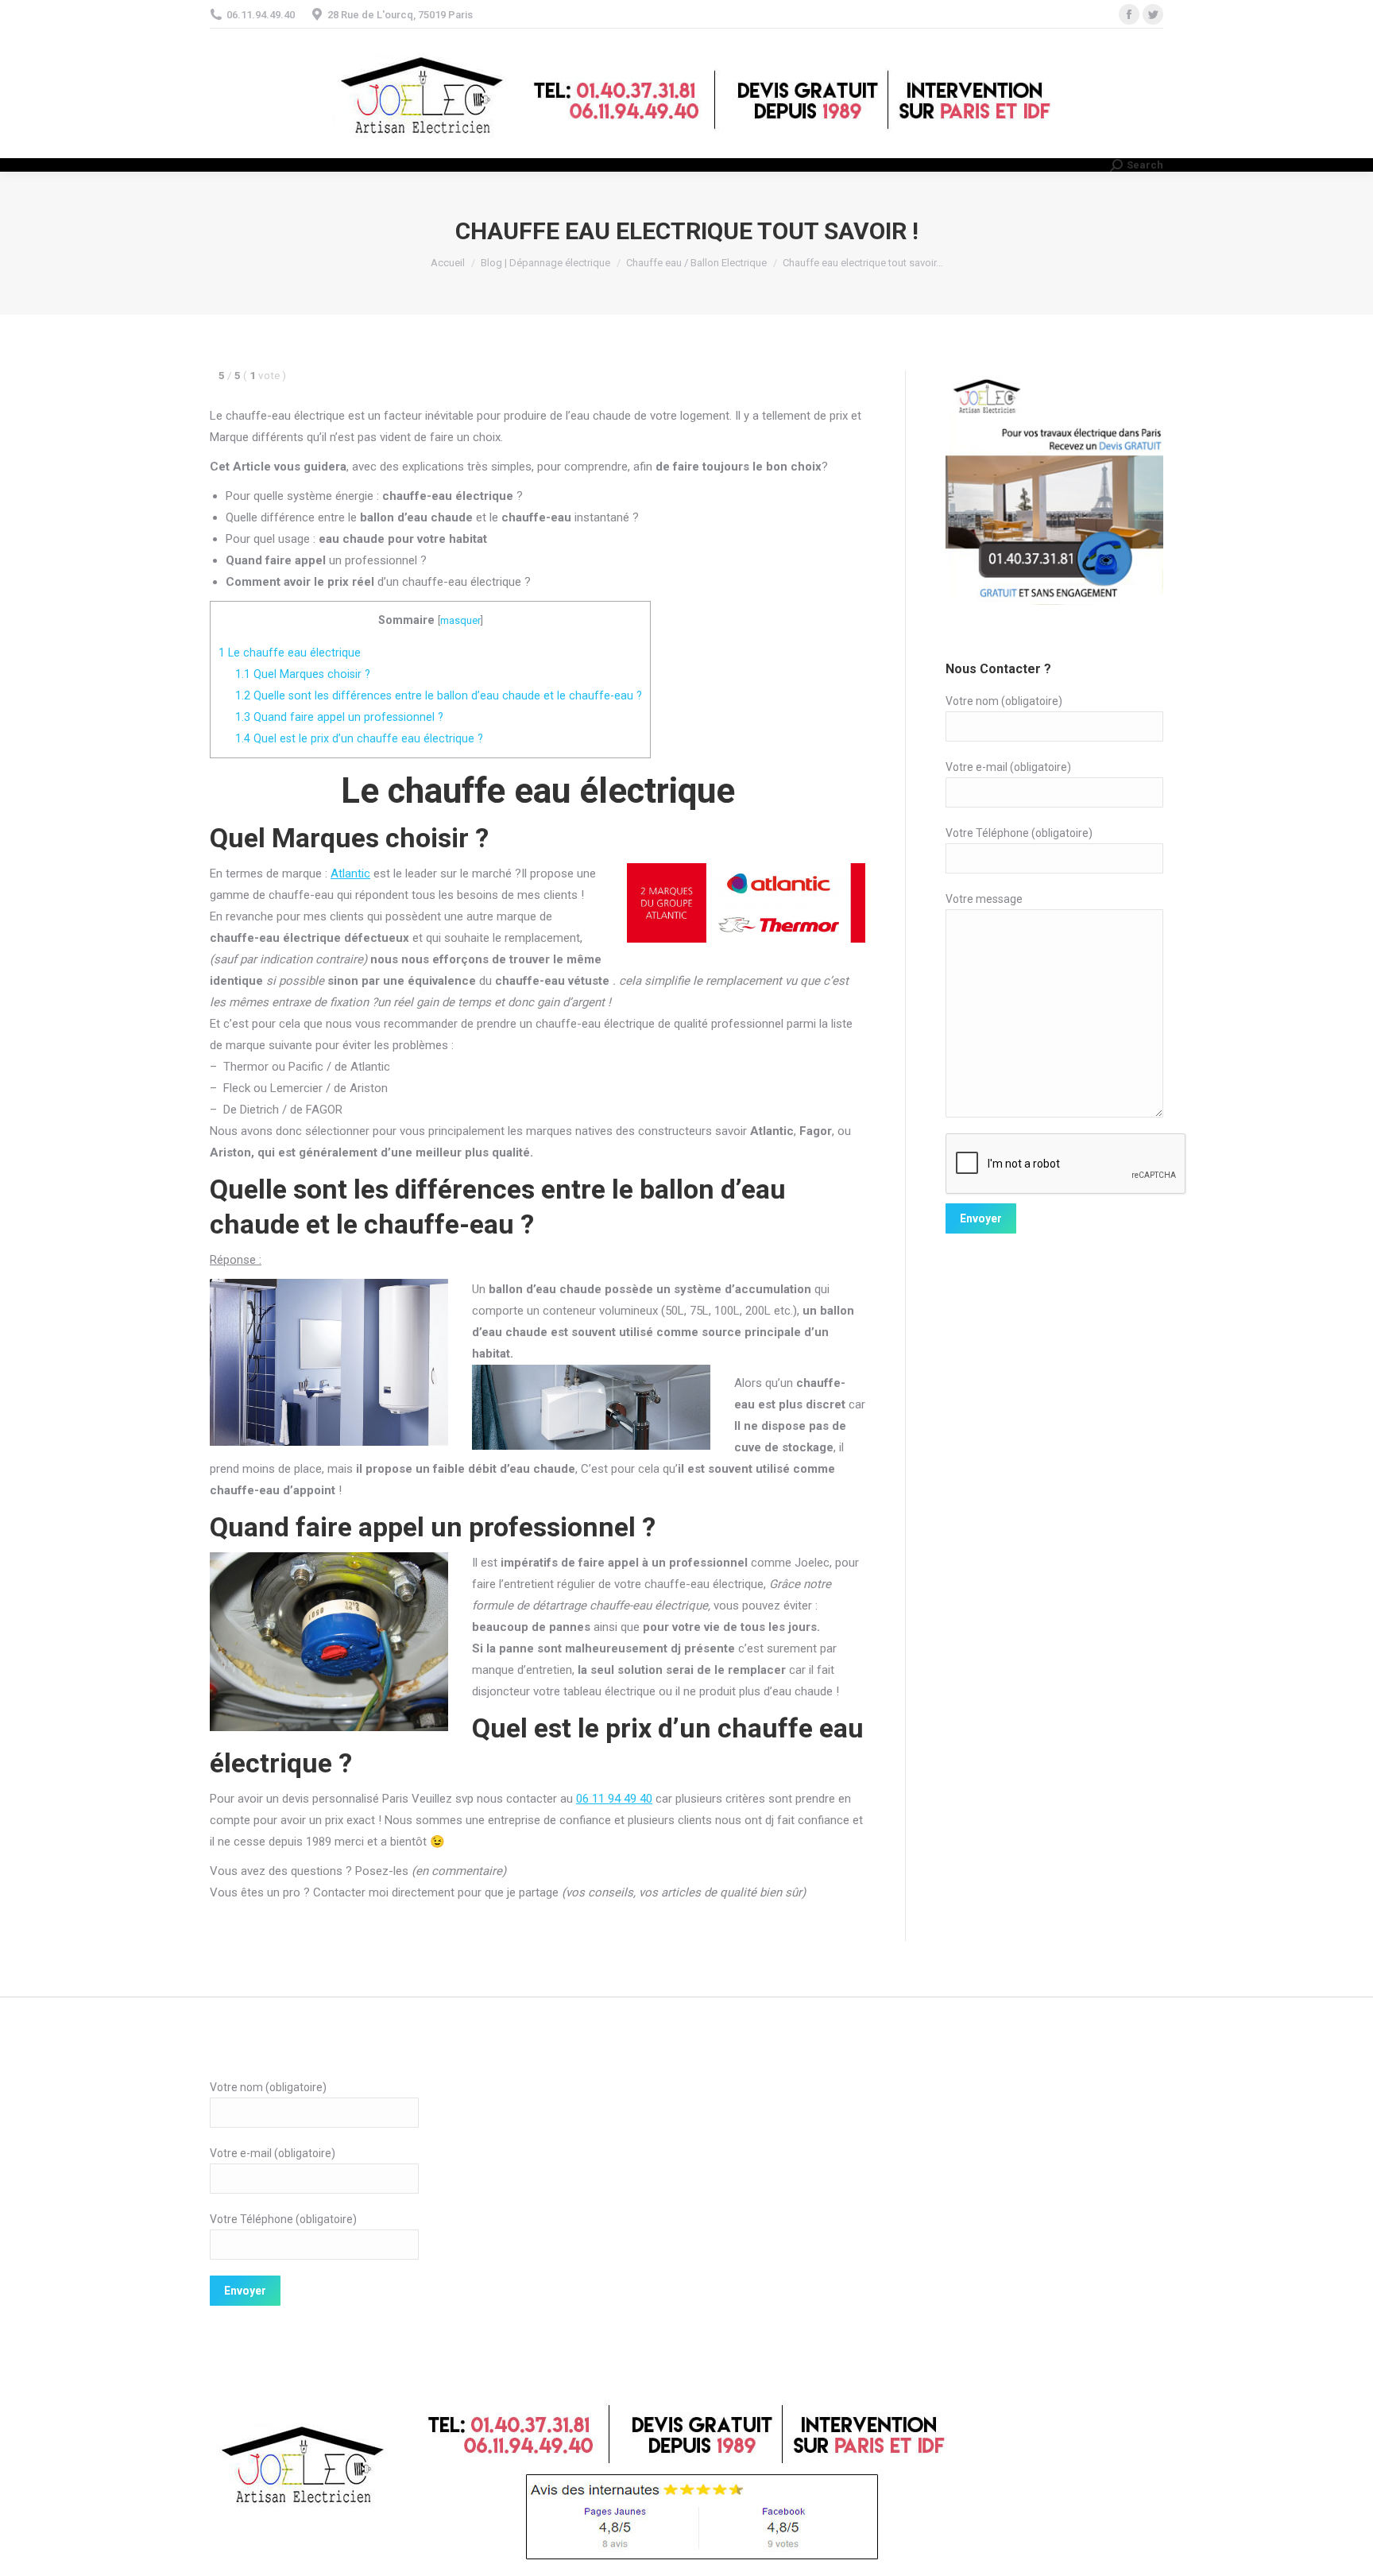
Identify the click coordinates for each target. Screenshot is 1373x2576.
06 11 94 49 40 (614, 1799)
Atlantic (350, 874)
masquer (460, 620)
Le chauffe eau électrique (290, 653)
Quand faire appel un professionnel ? (339, 717)
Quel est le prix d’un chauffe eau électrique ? (359, 738)
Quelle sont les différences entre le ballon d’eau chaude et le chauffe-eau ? (439, 695)
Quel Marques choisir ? (303, 674)
